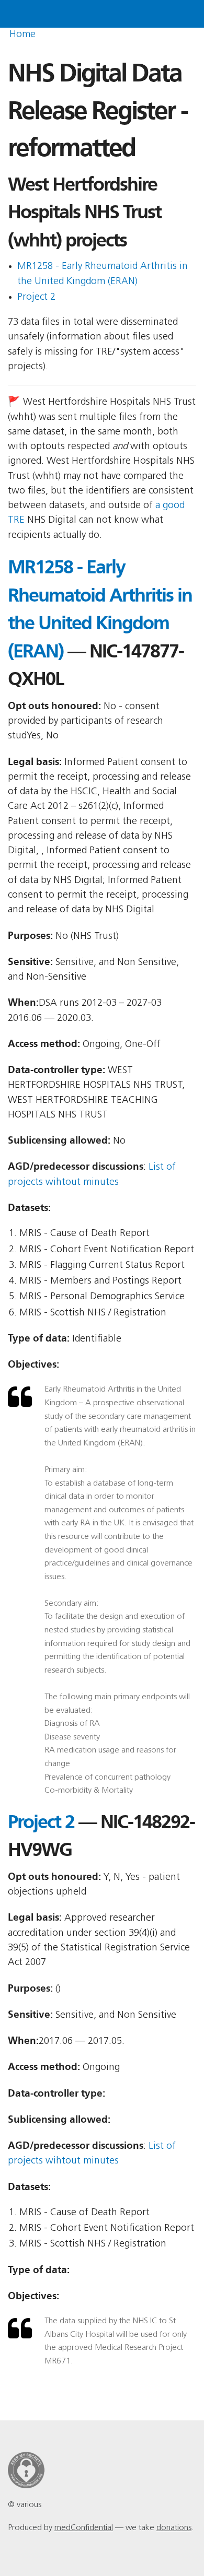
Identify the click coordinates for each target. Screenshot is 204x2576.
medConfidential (84, 2528)
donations (174, 2528)
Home (22, 35)
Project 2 (36, 297)
